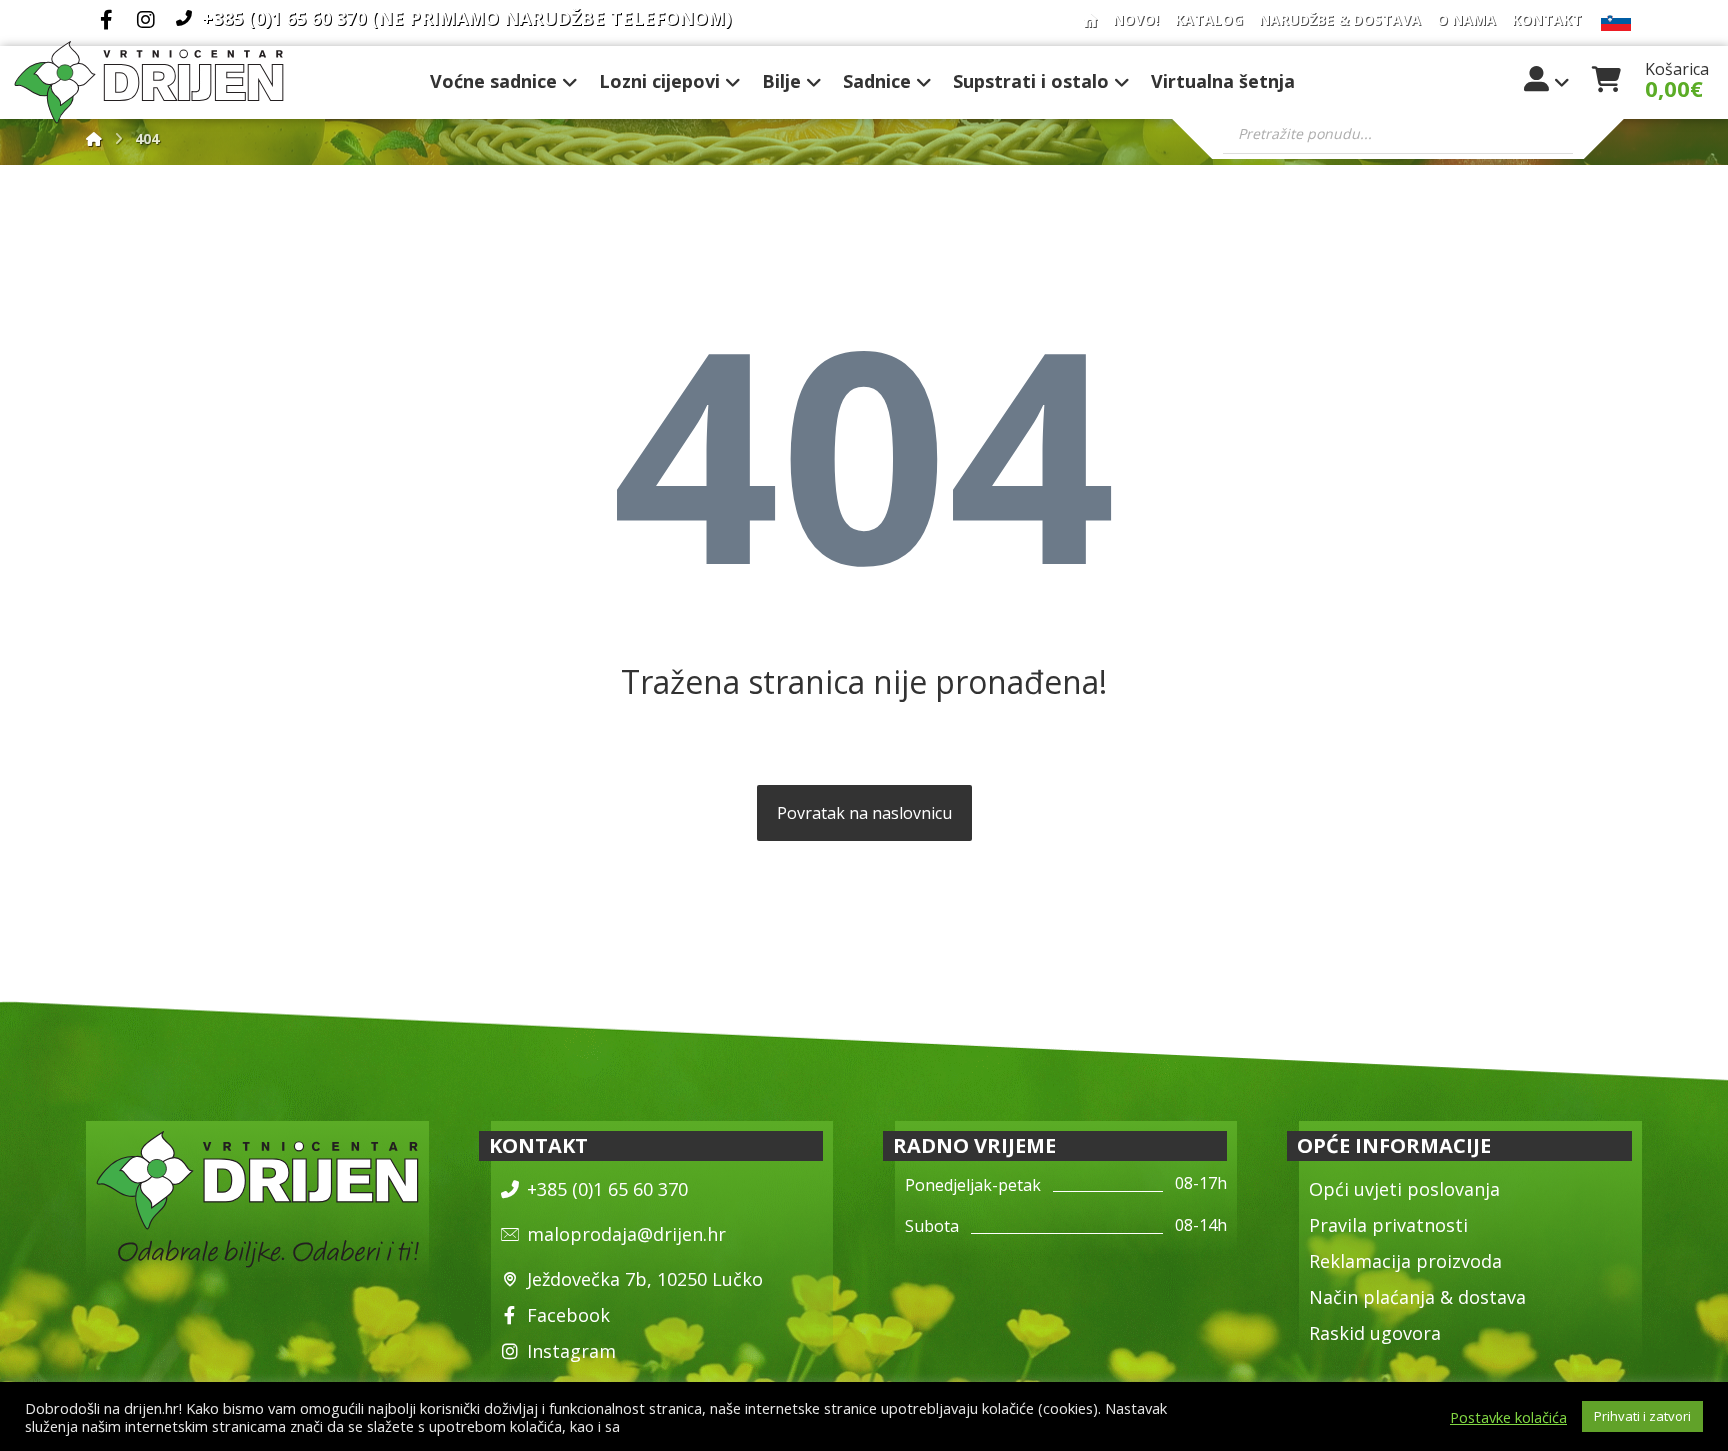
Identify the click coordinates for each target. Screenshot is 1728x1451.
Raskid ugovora (1375, 1333)
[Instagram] (146, 20)
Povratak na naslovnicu (864, 813)
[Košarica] (1606, 77)
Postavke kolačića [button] (1508, 1417)
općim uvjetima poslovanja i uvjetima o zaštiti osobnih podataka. (839, 1426)
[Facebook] (106, 20)
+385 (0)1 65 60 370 (607, 1189)
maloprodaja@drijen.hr (626, 1234)
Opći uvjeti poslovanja (1404, 1189)
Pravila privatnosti (1388, 1225)
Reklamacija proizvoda (1405, 1261)
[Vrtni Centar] (149, 82)
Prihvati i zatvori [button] (1642, 1416)
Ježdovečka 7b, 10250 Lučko (645, 1279)
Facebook (568, 1315)
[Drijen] (94, 138)
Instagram (571, 1351)
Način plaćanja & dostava (1417, 1297)
